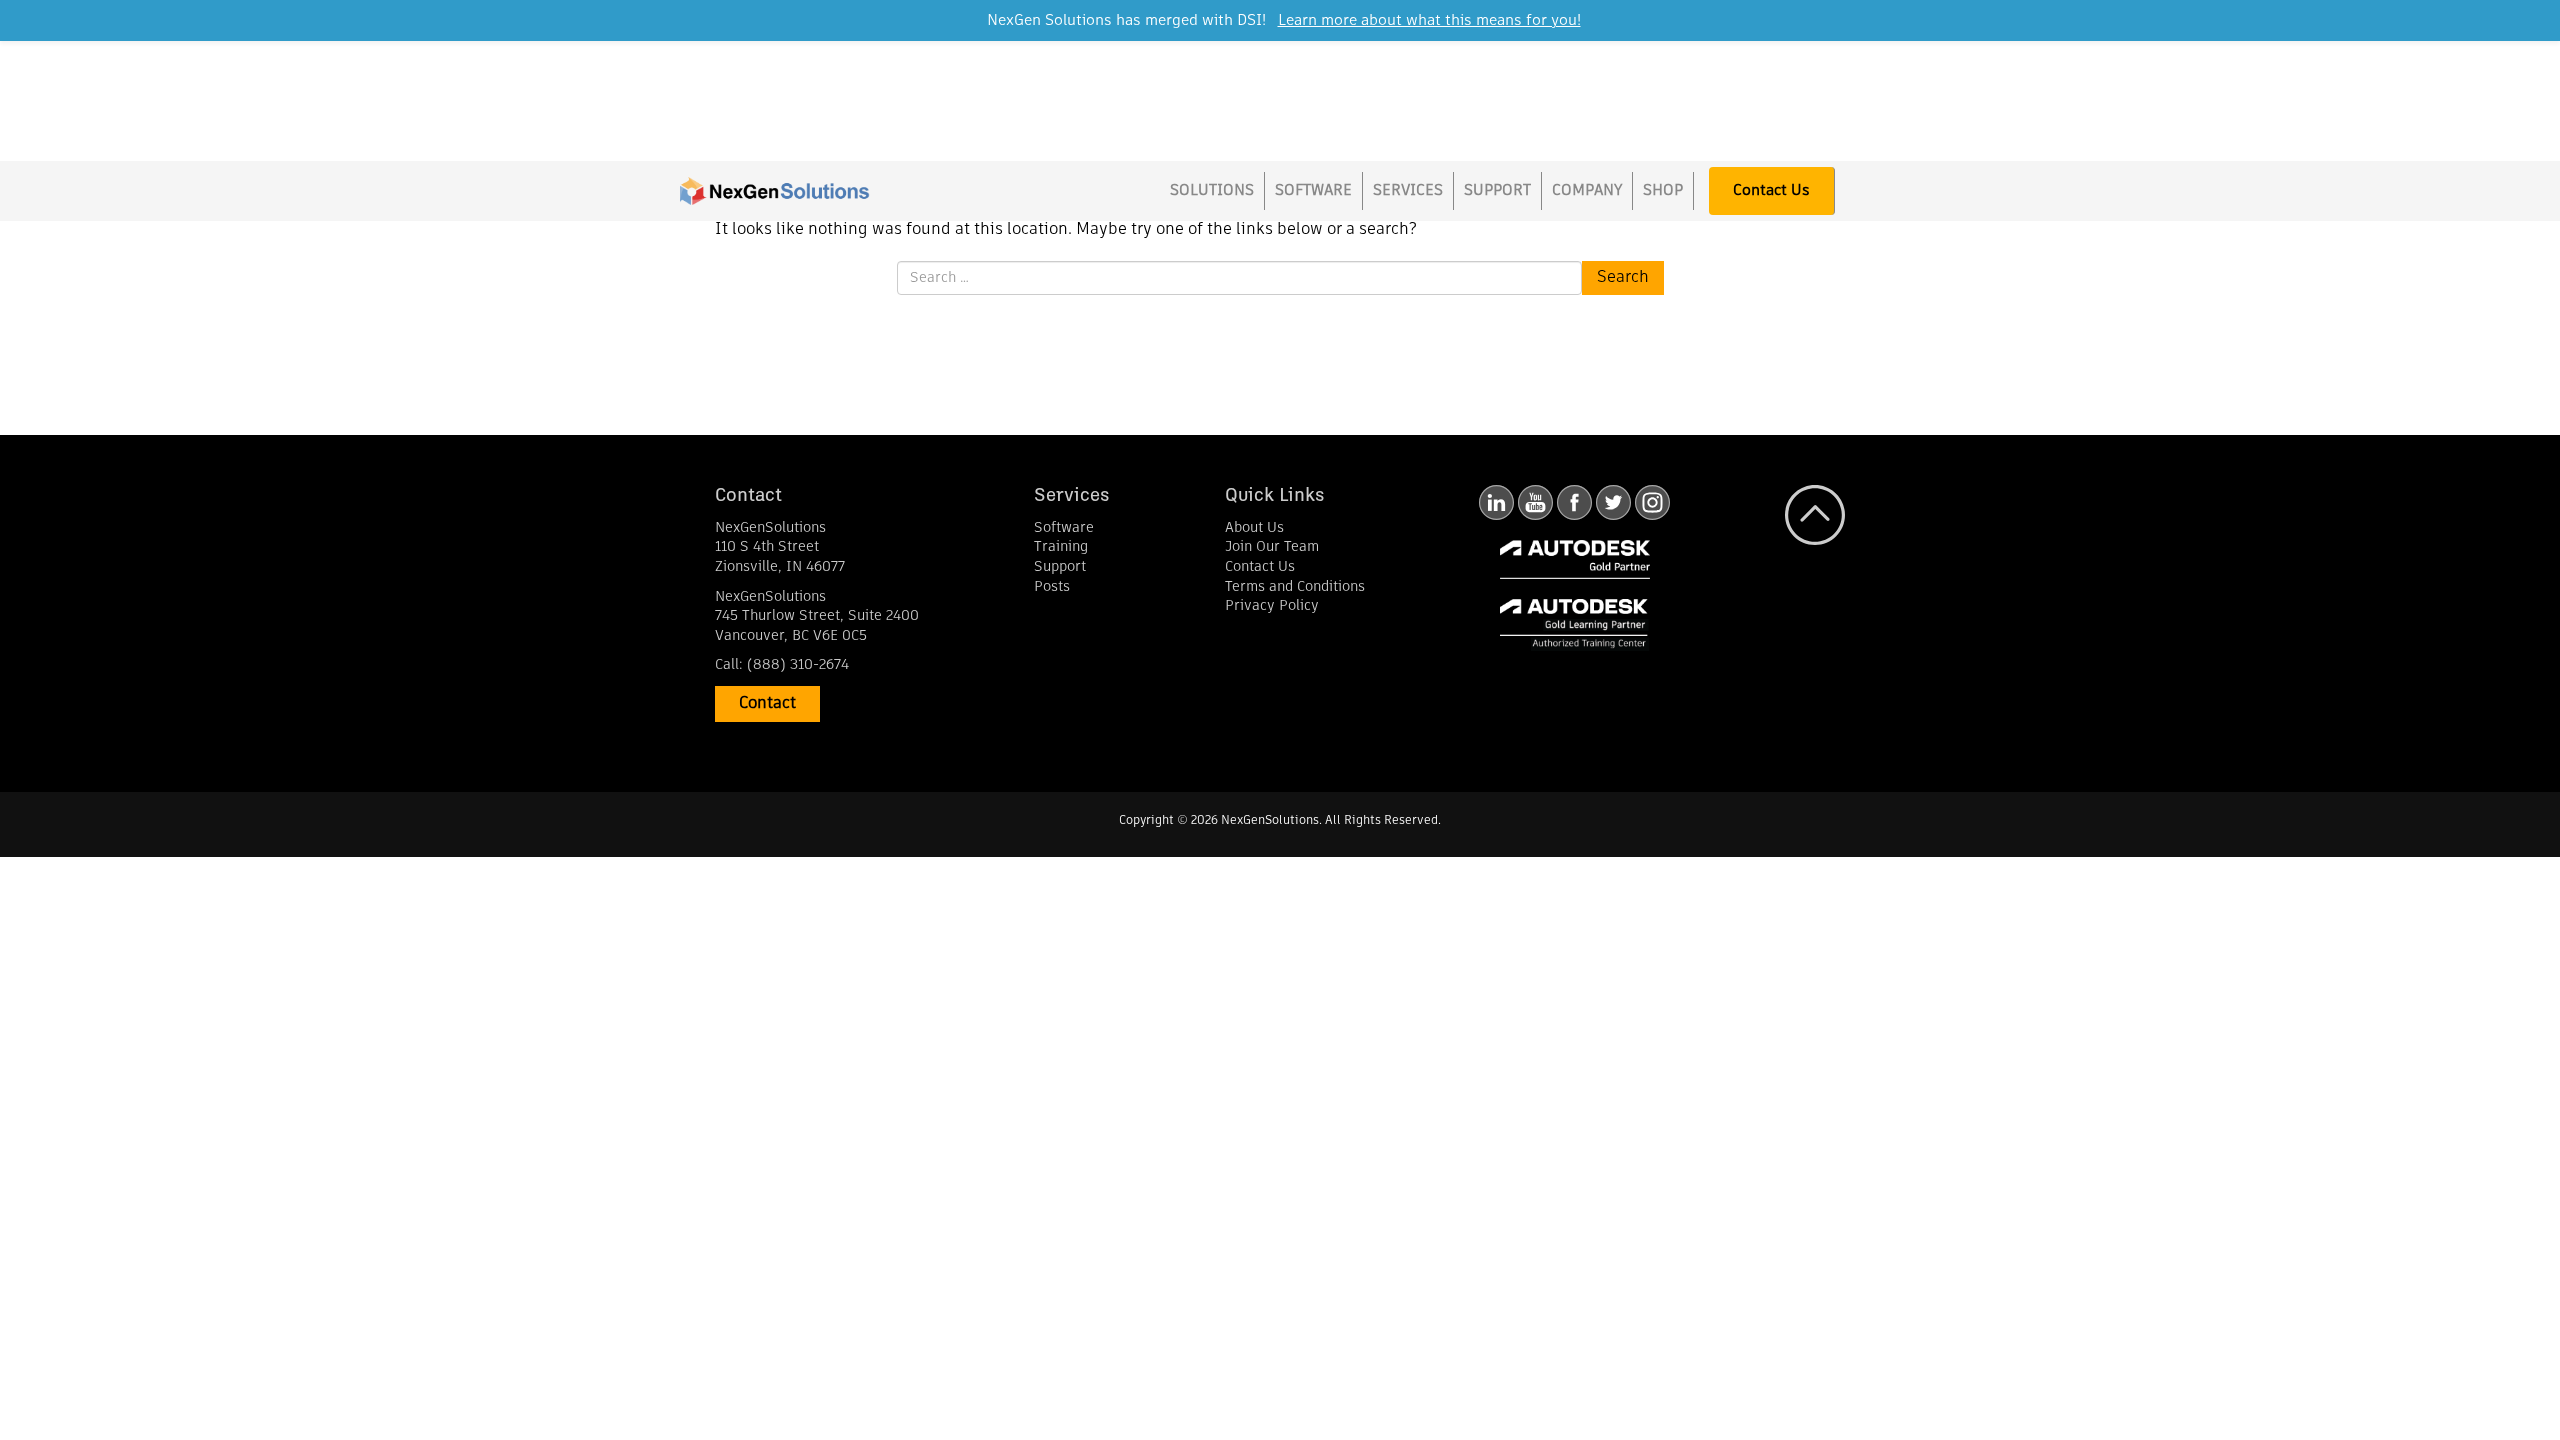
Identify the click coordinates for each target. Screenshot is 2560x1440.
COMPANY (1587, 190)
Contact (767, 704)
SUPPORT (1497, 190)
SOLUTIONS (1212, 190)
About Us (1254, 528)
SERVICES (1408, 190)
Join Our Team (1272, 547)
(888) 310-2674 (798, 665)
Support (1060, 567)
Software (1064, 528)
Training (1061, 547)
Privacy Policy (1272, 606)
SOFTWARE (1313, 190)
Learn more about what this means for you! (1429, 20)
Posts (1052, 587)
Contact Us (1771, 190)
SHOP (1663, 190)
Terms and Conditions (1295, 587)
